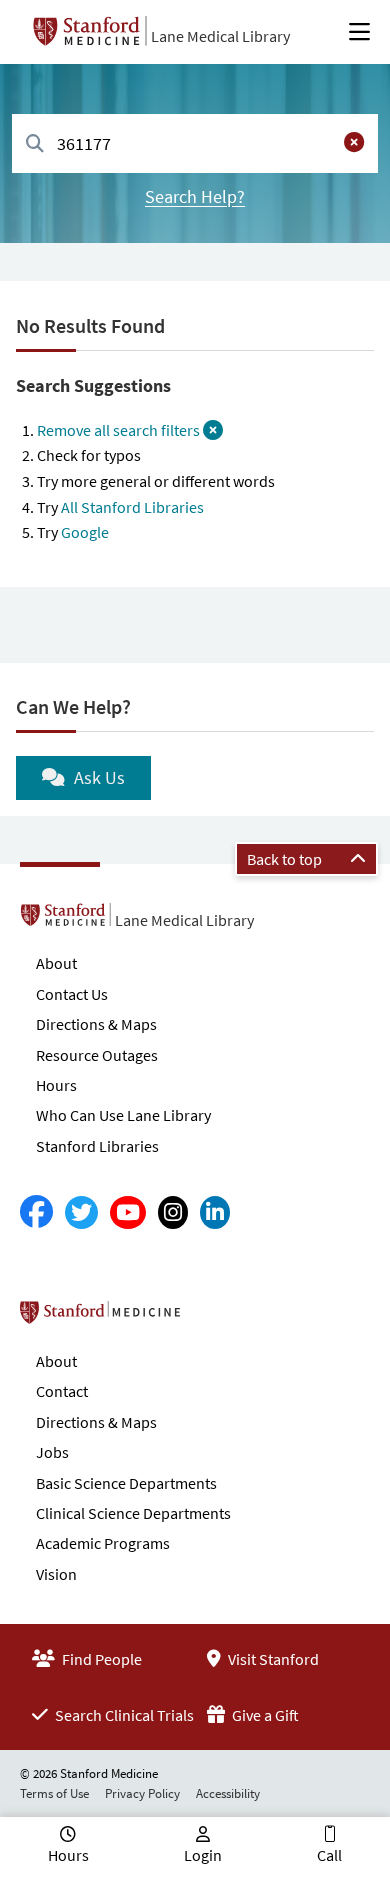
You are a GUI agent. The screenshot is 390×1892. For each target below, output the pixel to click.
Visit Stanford (272, 1659)
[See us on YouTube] (128, 1212)
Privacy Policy (142, 1793)
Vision (56, 1574)
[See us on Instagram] (173, 1212)
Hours (56, 1085)
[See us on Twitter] (81, 1212)
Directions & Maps (96, 1024)
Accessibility (228, 1793)
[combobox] (195, 143)
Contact (62, 1391)
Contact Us (72, 994)
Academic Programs (103, 1543)
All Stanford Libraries (132, 507)
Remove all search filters (120, 430)
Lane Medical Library (220, 36)
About (56, 963)
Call (329, 1855)
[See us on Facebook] (36, 1212)
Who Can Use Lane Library (123, 1115)
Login (203, 1855)
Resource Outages (97, 1055)
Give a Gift (264, 1715)
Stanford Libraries (97, 1146)
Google (85, 532)
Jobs (52, 1452)
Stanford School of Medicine (215, 1318)
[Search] (35, 144)
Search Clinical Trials (123, 1715)
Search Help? (195, 196)
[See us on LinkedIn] (215, 1212)
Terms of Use (54, 1793)
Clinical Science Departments (133, 1513)
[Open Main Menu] (359, 32)
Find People (100, 1659)
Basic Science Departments (126, 1483)
